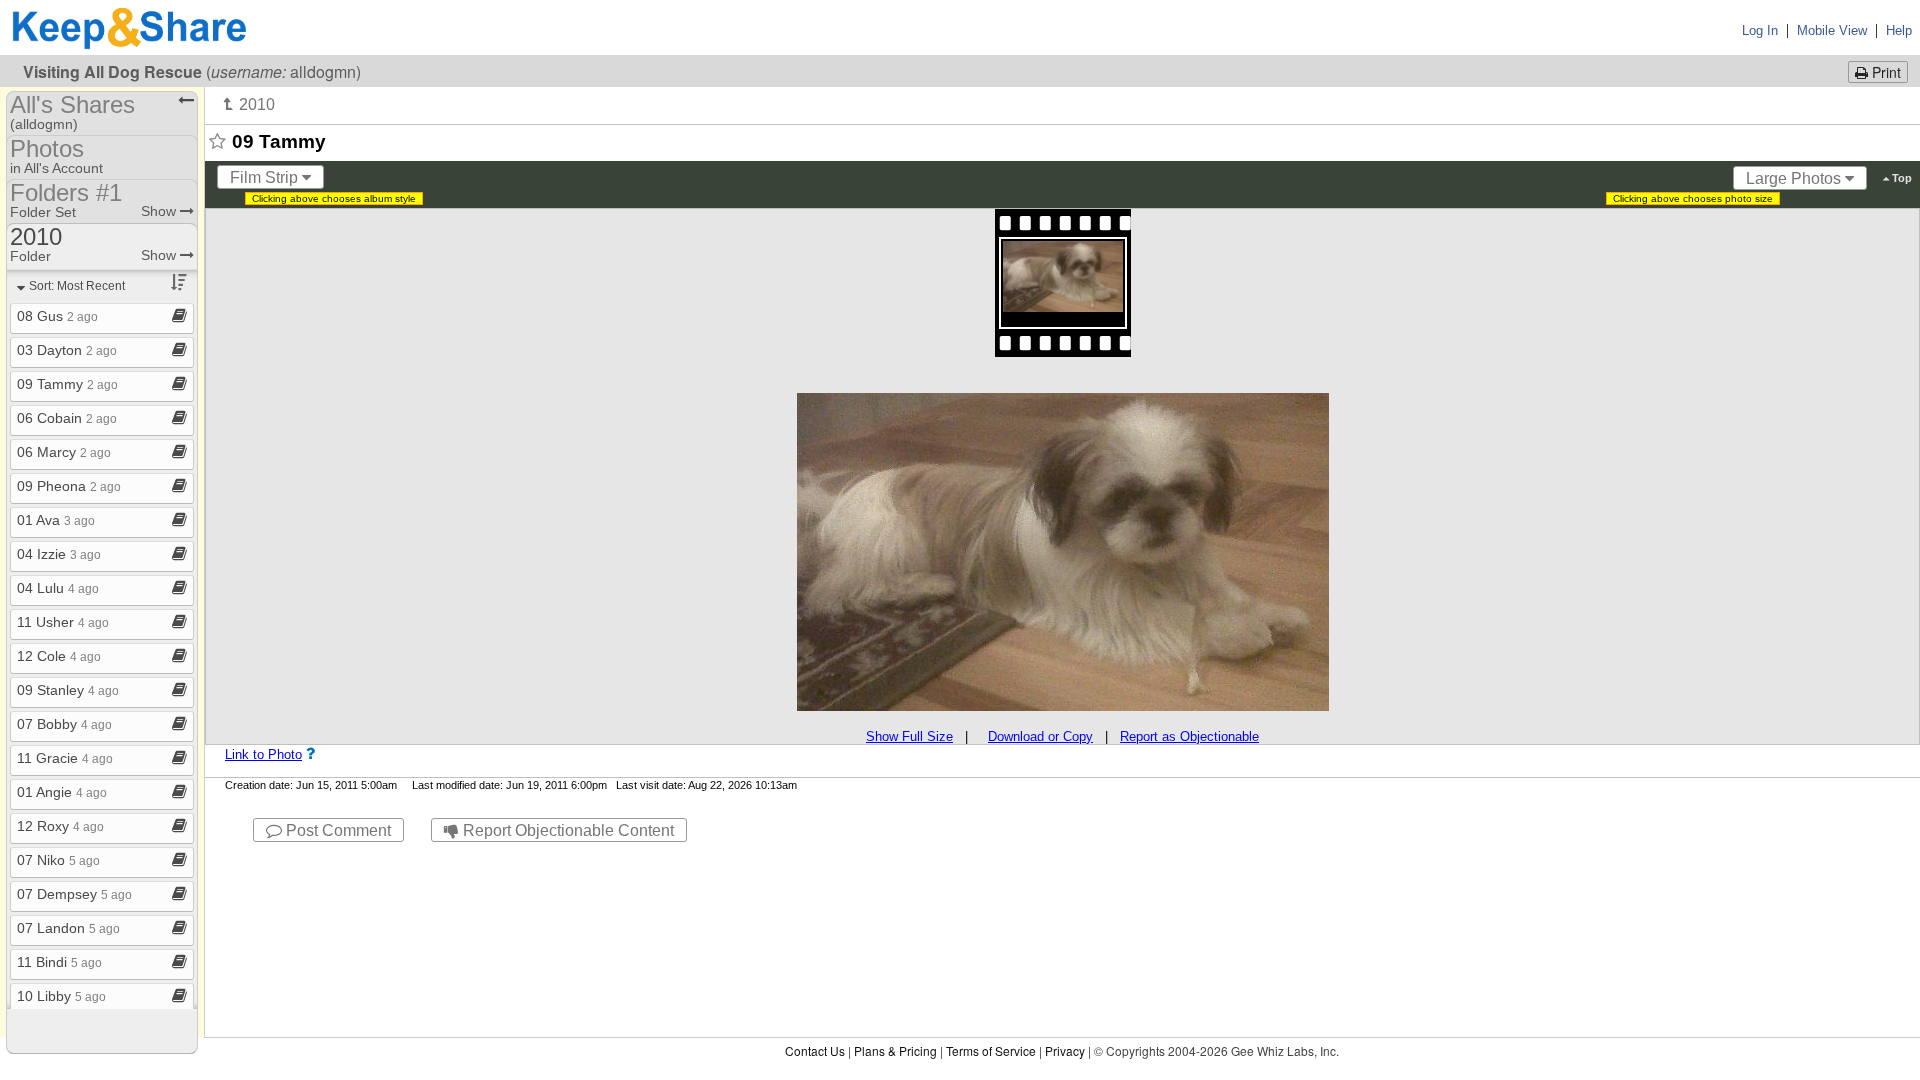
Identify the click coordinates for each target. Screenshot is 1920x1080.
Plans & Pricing (895, 1050)
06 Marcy (64, 452)
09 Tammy (67, 384)
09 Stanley (68, 690)
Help (1899, 30)
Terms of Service (991, 1050)
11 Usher (63, 622)
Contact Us (815, 1050)
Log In (1760, 30)
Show (160, 211)
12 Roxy (60, 826)
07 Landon (68, 928)
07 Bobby (64, 724)
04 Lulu (58, 588)
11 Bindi (59, 962)
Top (1900, 178)
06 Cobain (67, 418)
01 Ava (56, 520)
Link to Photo (263, 754)
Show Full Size (909, 736)
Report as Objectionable (1189, 736)
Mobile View (1832, 30)
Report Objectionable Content (566, 830)
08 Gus (57, 316)
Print (1884, 72)
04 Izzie (59, 554)
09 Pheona (69, 486)
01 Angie (62, 792)
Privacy (1065, 1050)
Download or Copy (1040, 736)
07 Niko (58, 860)
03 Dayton (67, 350)
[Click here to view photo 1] (1063, 277)
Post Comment (336, 830)
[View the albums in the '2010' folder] (249, 104)
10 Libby (61, 996)
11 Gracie (65, 758)
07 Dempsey (74, 894)
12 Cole (59, 656)
